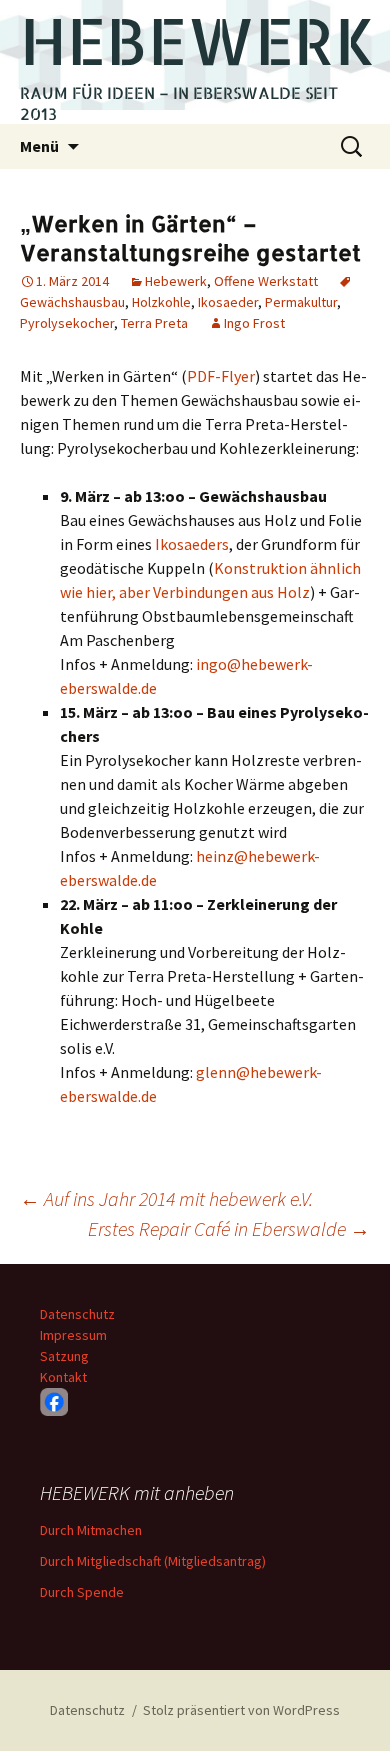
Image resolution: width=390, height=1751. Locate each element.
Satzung (64, 1356)
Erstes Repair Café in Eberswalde (229, 1228)
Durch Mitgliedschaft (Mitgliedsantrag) (153, 1561)
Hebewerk (176, 281)
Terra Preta (154, 323)
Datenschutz (77, 1314)
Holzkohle (161, 302)
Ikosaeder (228, 302)
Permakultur (301, 302)
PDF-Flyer (221, 376)
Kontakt (63, 1377)
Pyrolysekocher (67, 323)
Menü (39, 146)
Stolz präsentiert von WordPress (241, 1710)
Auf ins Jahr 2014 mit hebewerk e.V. (166, 1198)
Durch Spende (82, 1592)
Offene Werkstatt (266, 281)
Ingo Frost (254, 323)
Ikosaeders (192, 544)
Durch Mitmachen (91, 1530)
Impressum (73, 1335)
